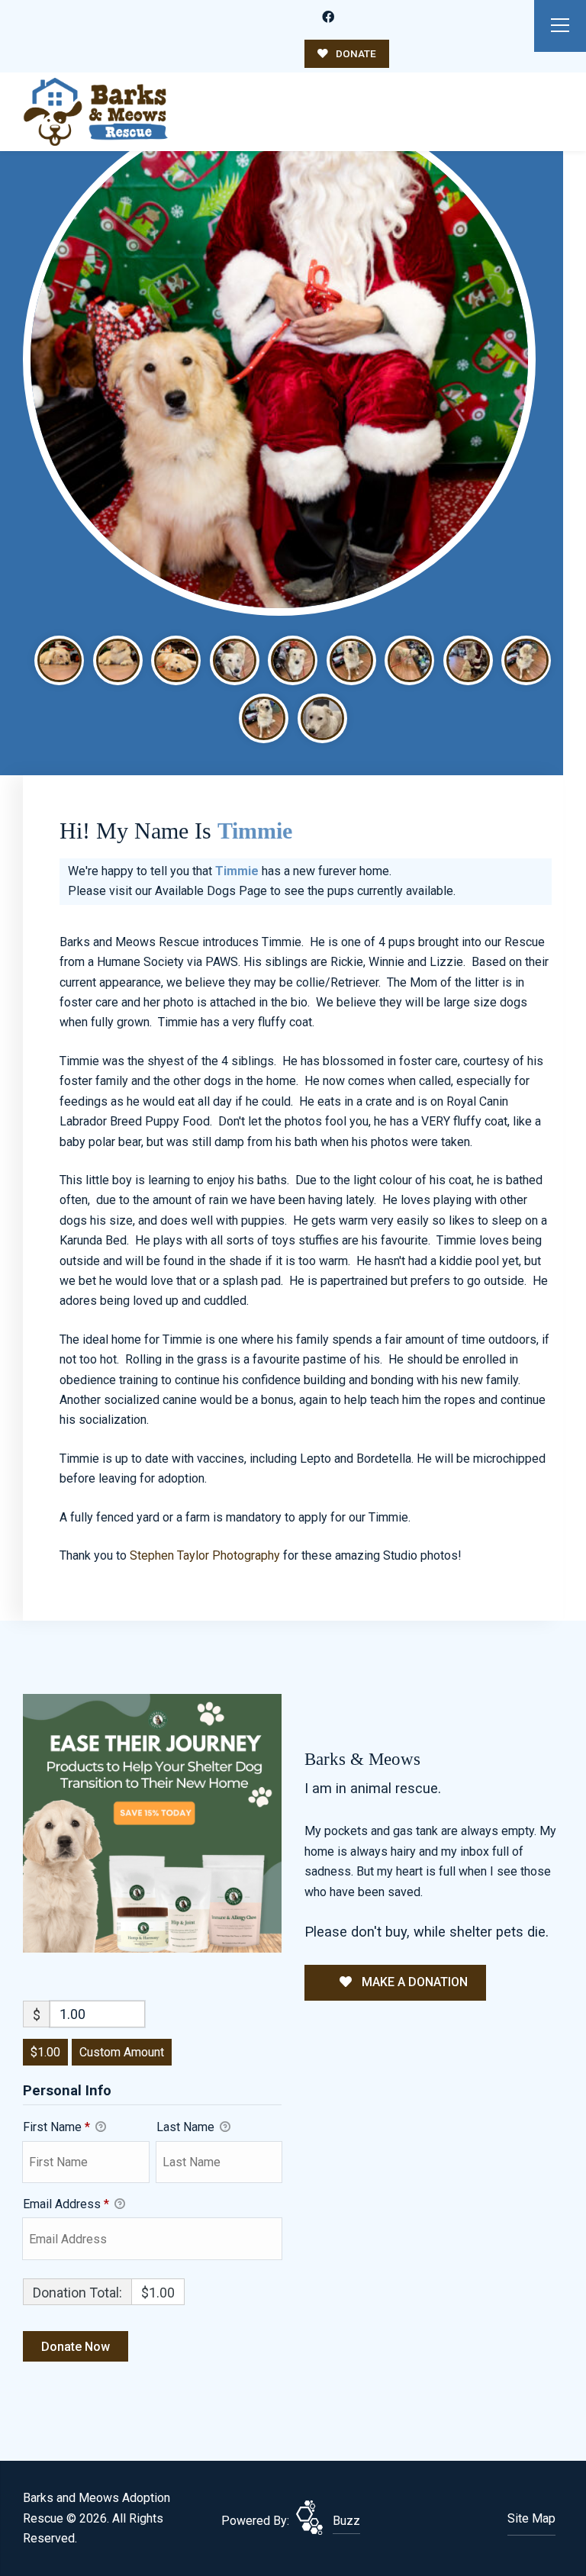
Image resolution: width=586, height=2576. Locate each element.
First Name (56, 2127)
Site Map (531, 2518)
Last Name (187, 2127)
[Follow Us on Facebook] (328, 18)
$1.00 (45, 2052)
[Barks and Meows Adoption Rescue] (95, 112)
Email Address (66, 2204)
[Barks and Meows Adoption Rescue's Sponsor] (152, 1823)
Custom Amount (122, 2052)
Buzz (346, 2521)
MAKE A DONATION (413, 1982)
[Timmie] (279, 359)
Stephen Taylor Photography (205, 1555)
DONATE (355, 53)
